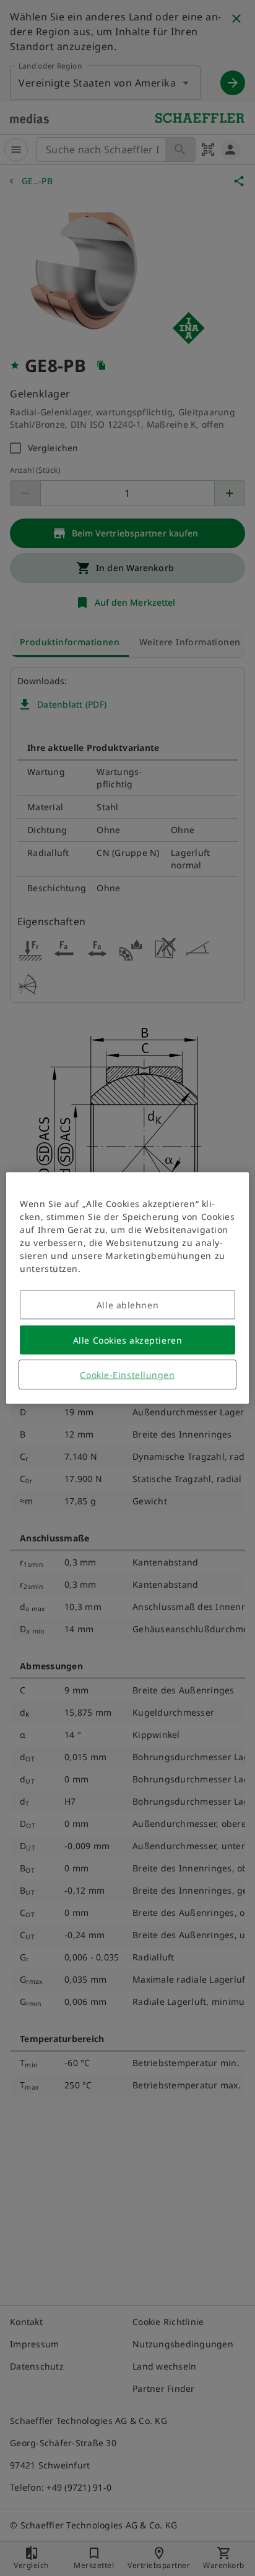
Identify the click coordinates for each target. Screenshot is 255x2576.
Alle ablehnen (127, 1305)
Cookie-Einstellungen (127, 1375)
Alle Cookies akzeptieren (127, 1340)
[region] (127, 1288)
